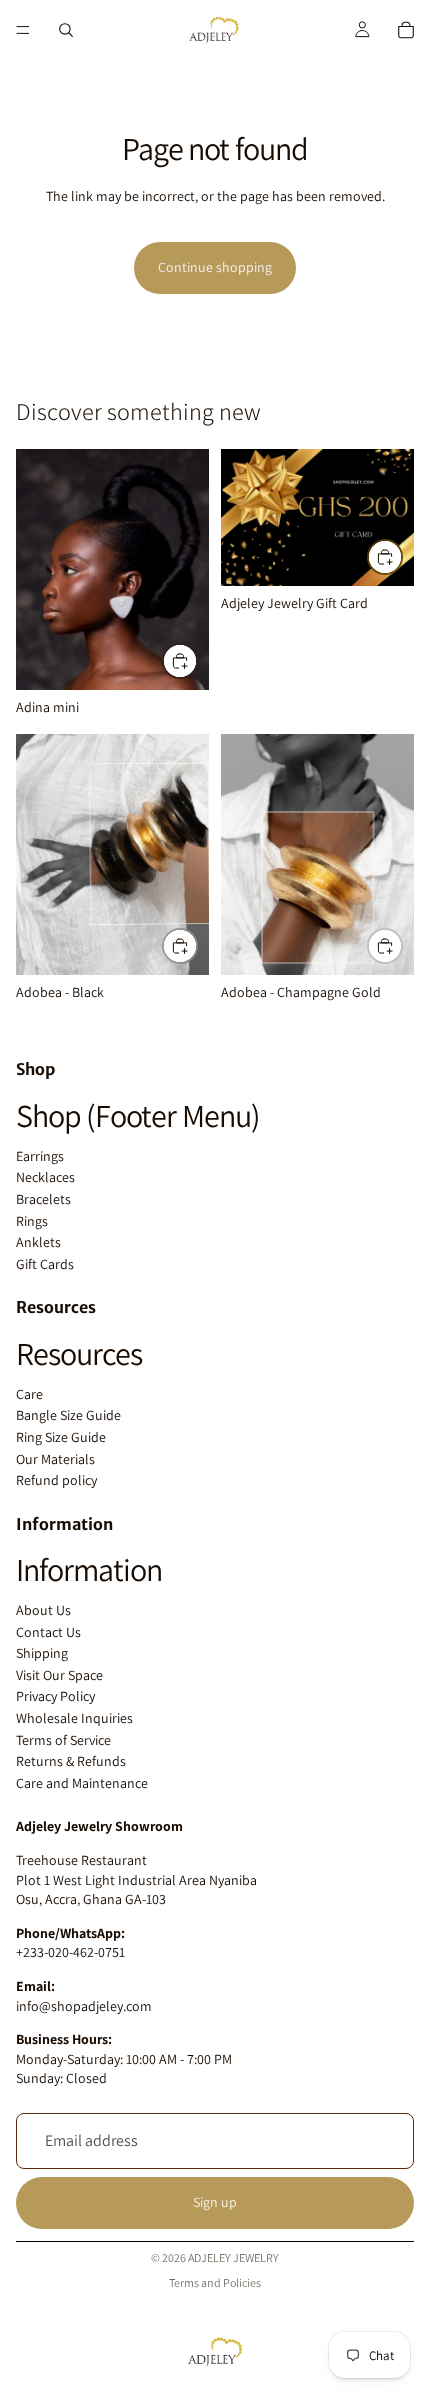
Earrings (40, 1156)
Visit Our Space (59, 1675)
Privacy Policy (55, 1696)
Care (29, 1394)
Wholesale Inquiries (74, 1718)
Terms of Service (63, 1740)
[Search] (66, 30)
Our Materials (55, 1459)
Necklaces (45, 1177)
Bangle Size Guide (68, 1415)
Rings (32, 1221)
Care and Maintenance (82, 1783)
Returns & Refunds (71, 1761)
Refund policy (56, 1480)
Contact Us (48, 1632)
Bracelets (43, 1199)
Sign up (215, 2202)
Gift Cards (45, 1264)
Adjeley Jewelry (233, 2257)
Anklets (38, 1242)
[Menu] (23, 30)
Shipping (42, 1653)
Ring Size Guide (61, 1437)
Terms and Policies (215, 2282)
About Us (43, 1610)
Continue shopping (215, 267)
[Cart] (406, 30)
